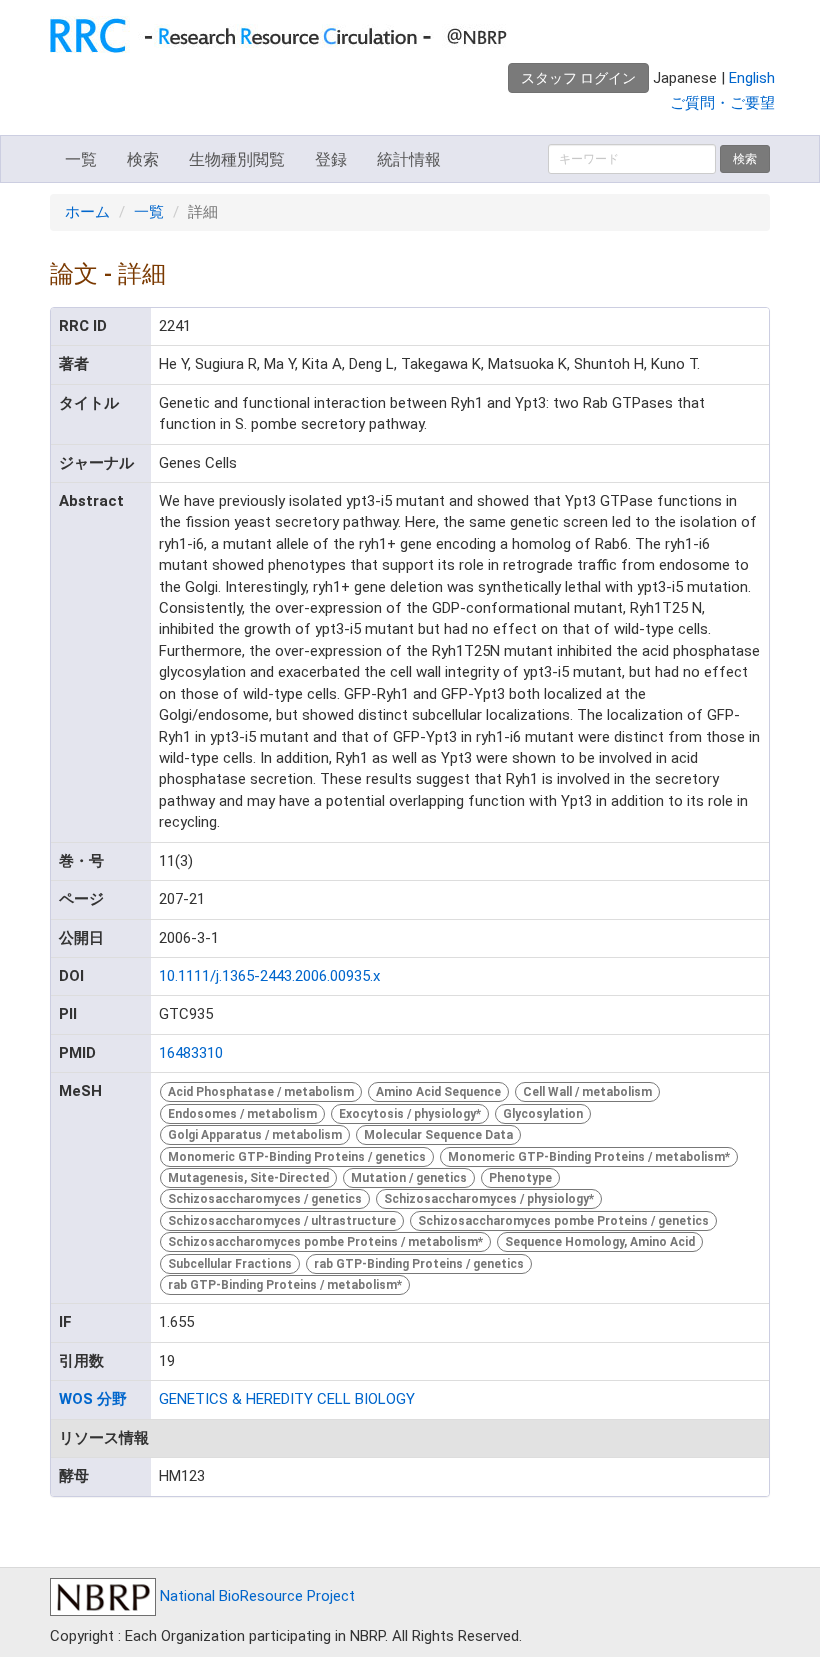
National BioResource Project (255, 1596)
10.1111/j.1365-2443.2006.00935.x (269, 976)
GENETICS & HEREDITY (236, 1399)
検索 (143, 159)
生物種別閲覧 (237, 159)
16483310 (191, 1053)
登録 (331, 159)
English (752, 78)
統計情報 (409, 159)
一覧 (81, 159)
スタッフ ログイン (578, 78)
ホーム (87, 212)
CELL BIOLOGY (366, 1399)
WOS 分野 (93, 1399)
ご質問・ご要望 (722, 103)
